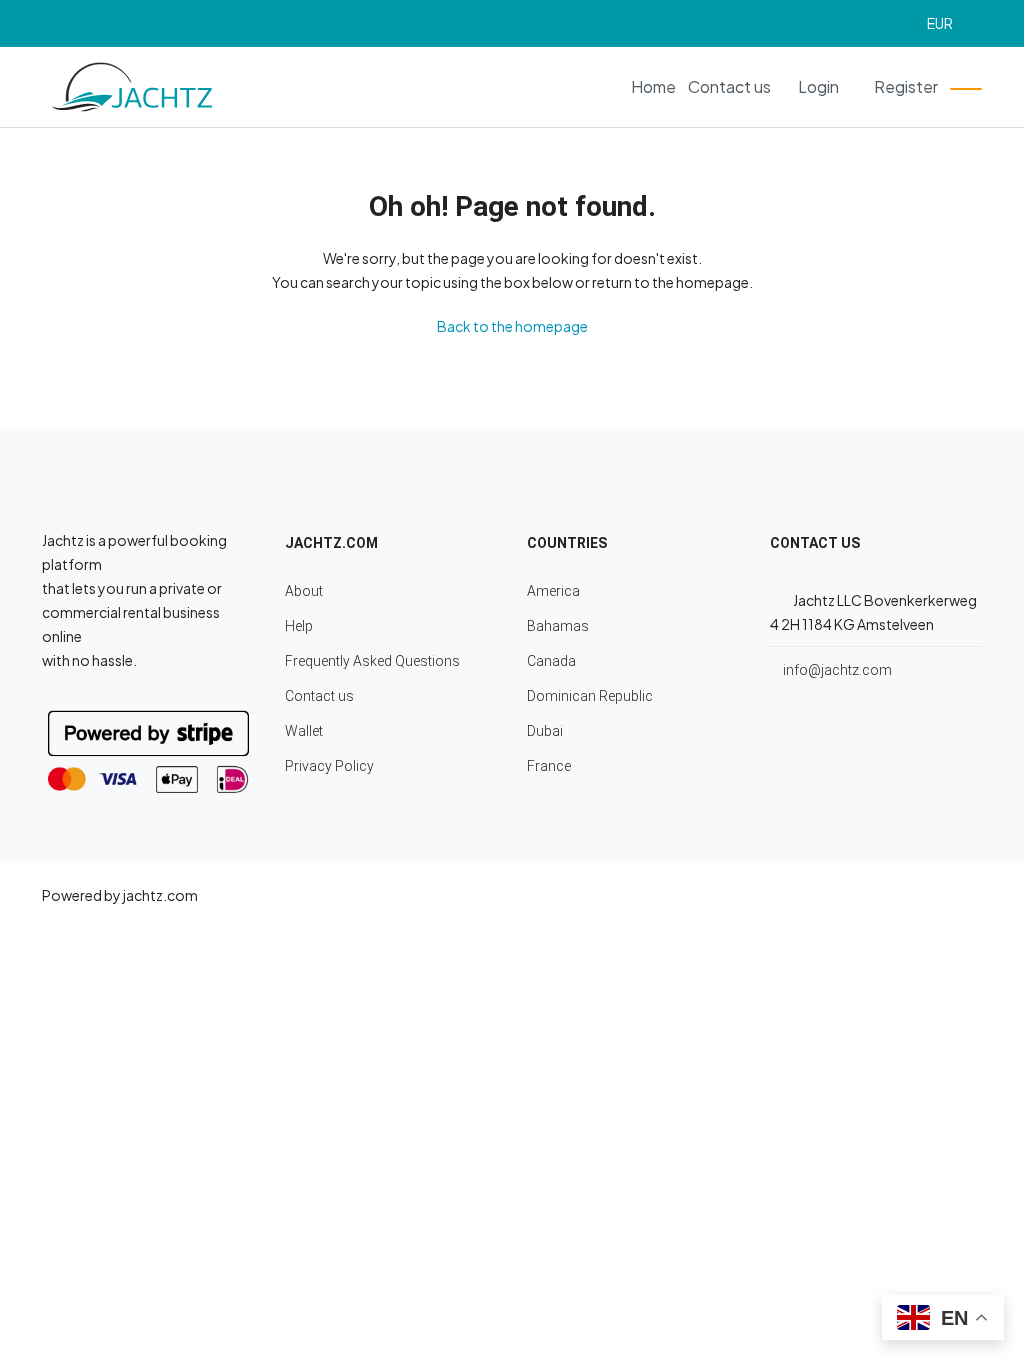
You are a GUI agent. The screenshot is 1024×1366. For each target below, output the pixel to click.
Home (653, 86)
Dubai (545, 731)
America (553, 591)
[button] (949, 23)
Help (299, 626)
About (304, 591)
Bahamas (558, 626)
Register (906, 86)
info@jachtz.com (837, 670)
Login (818, 86)
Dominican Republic (590, 696)
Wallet (304, 731)
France (549, 766)
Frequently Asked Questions (372, 661)
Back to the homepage (512, 326)
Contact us (729, 86)
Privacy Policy (329, 766)
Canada (551, 661)
